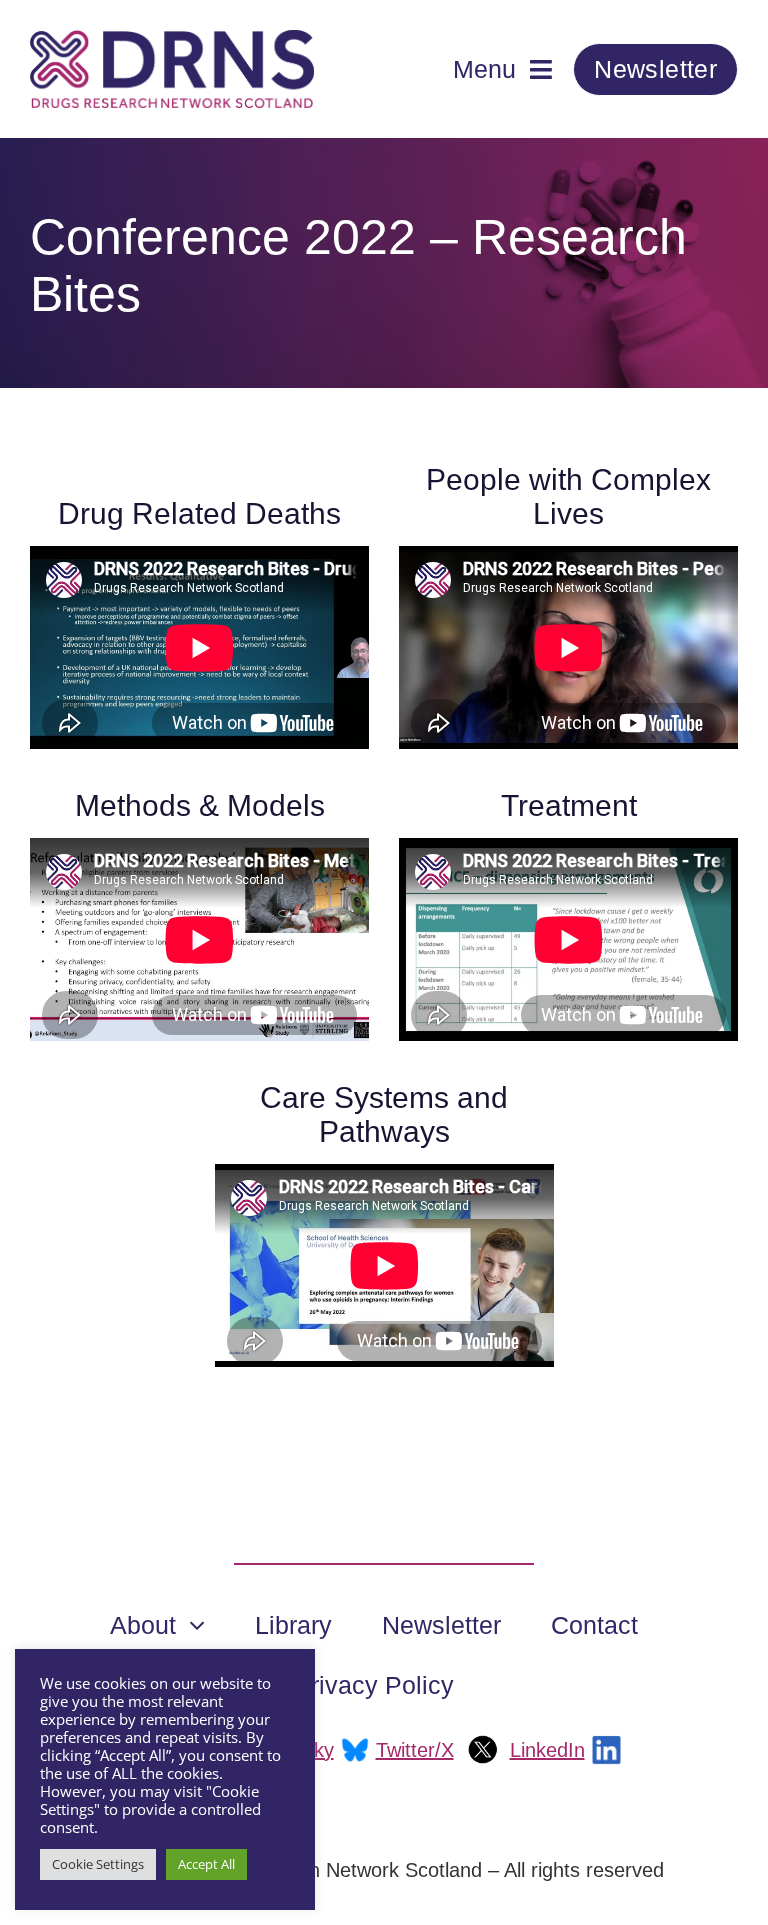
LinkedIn (547, 1750)
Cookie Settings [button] (98, 1864)
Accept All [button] (206, 1864)
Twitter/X (415, 1750)
